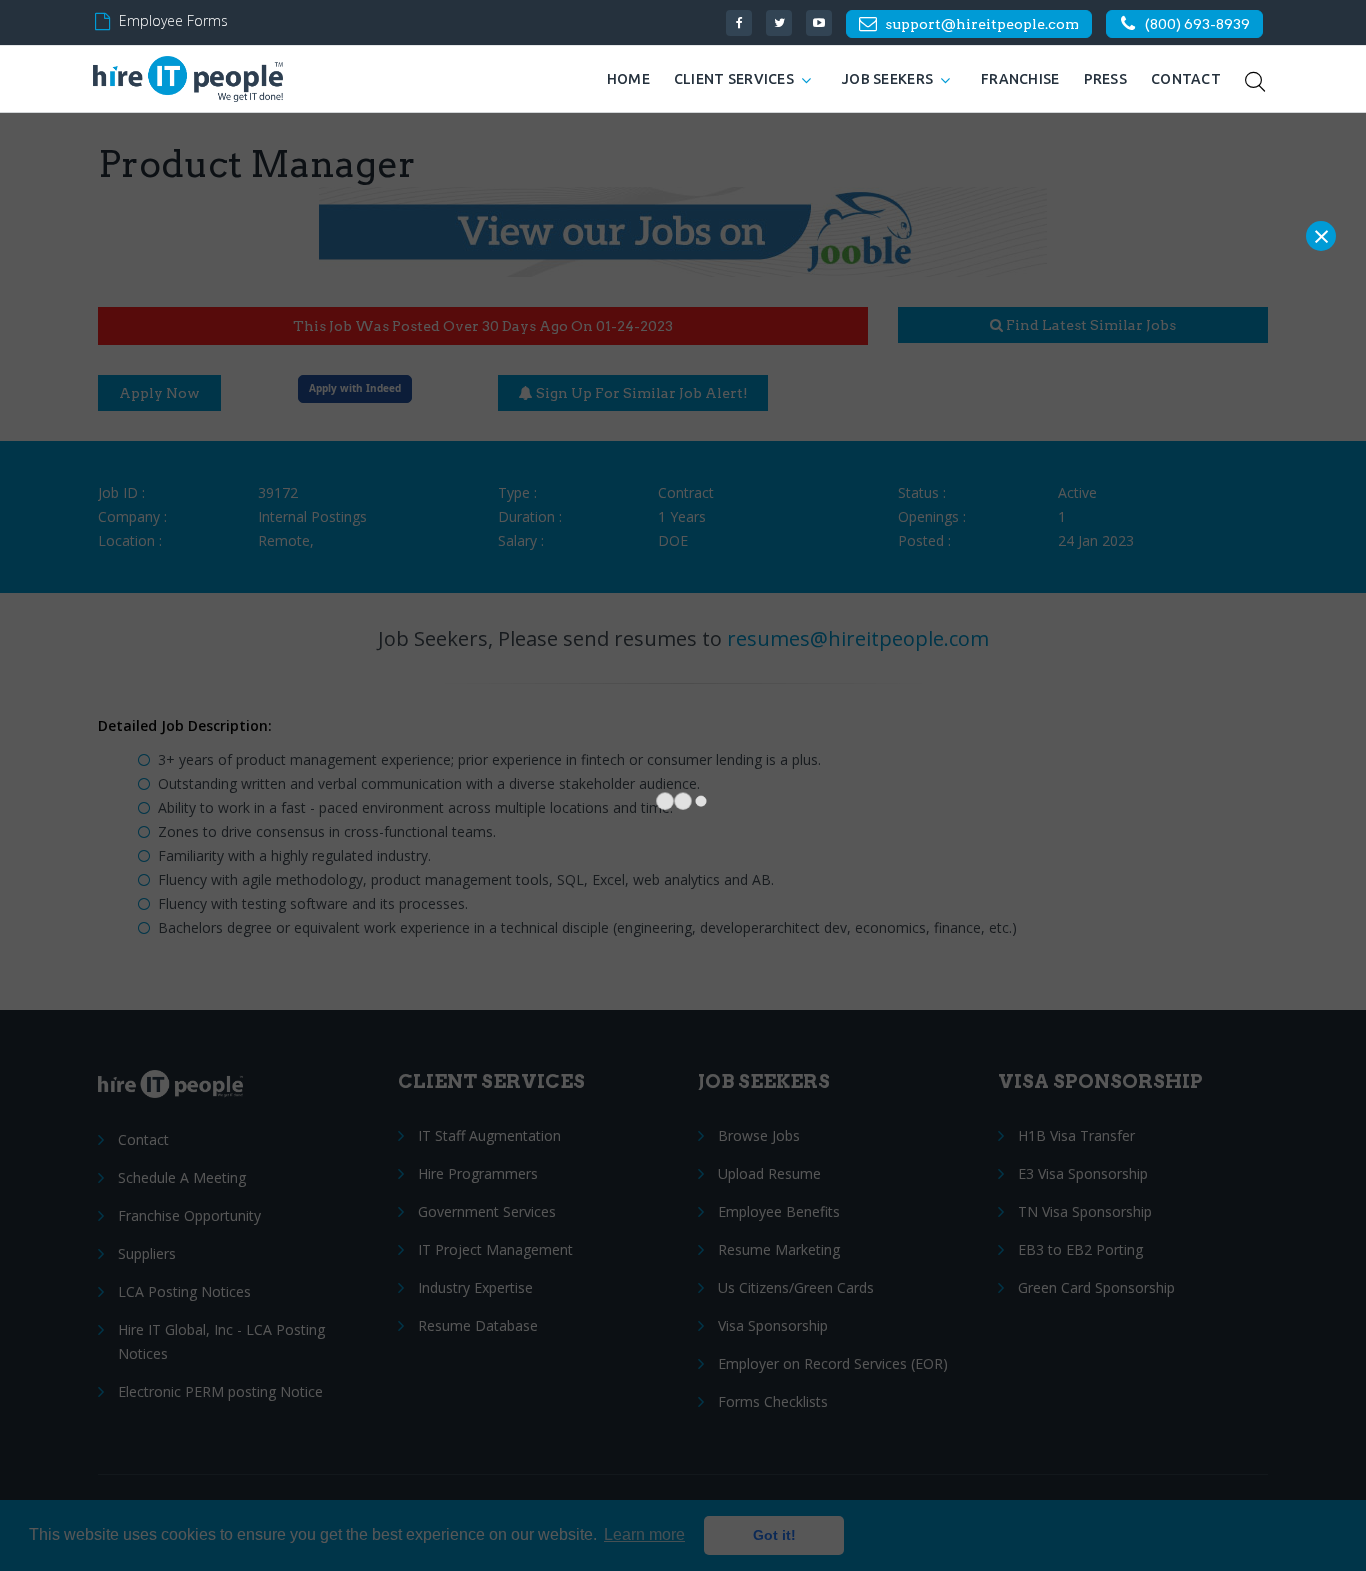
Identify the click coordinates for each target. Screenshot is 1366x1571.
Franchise (1020, 79)
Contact (1186, 79)
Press (1105, 79)
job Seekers (887, 79)
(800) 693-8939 (1197, 24)
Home (628, 79)
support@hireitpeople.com (982, 24)
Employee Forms (173, 20)
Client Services (734, 79)
